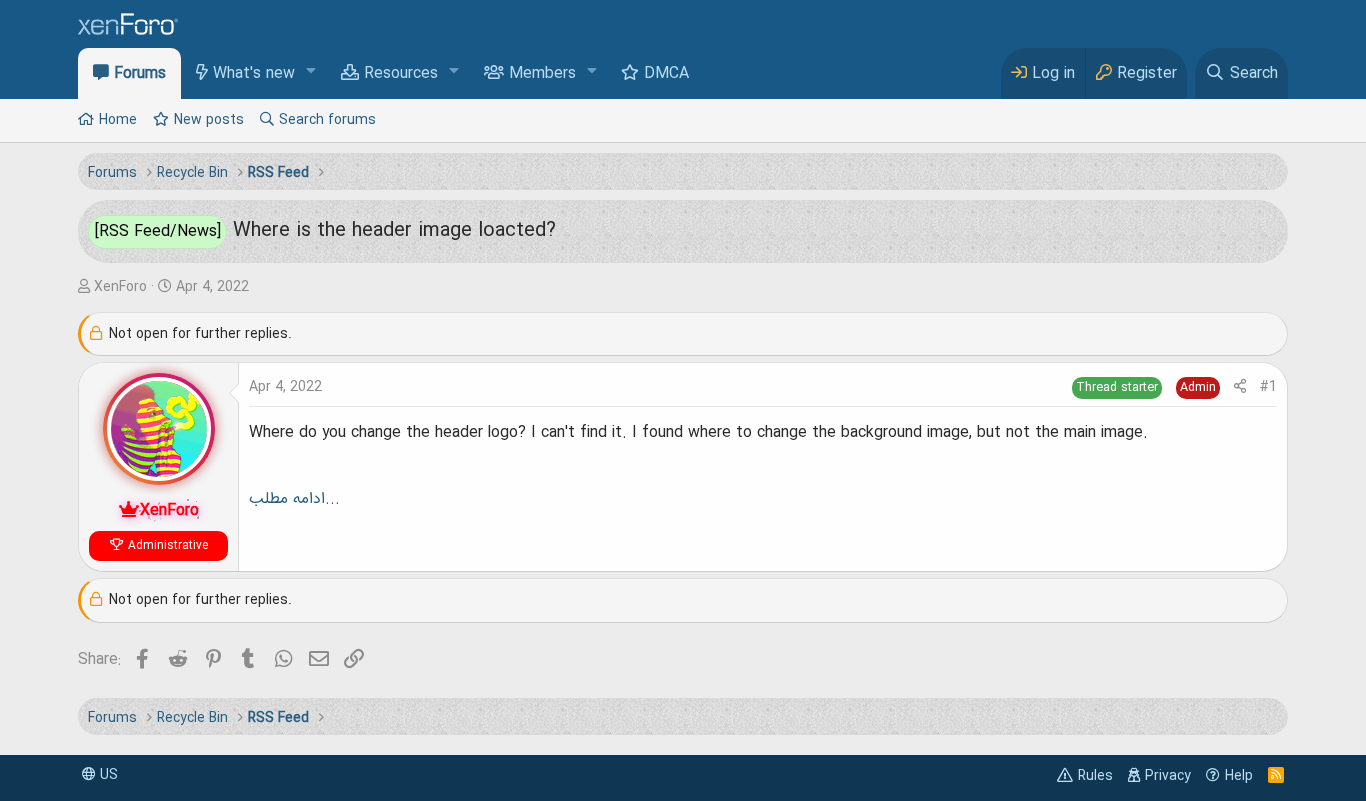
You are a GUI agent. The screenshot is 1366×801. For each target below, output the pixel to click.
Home (118, 120)
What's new (254, 74)
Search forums (327, 120)
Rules (1095, 776)
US (107, 775)
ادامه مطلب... (294, 499)
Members (542, 74)
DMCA (666, 74)
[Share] (1240, 387)
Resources (401, 74)
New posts (209, 120)
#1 (1268, 387)
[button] (311, 72)
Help (1239, 776)
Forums (140, 74)
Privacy (1168, 776)
